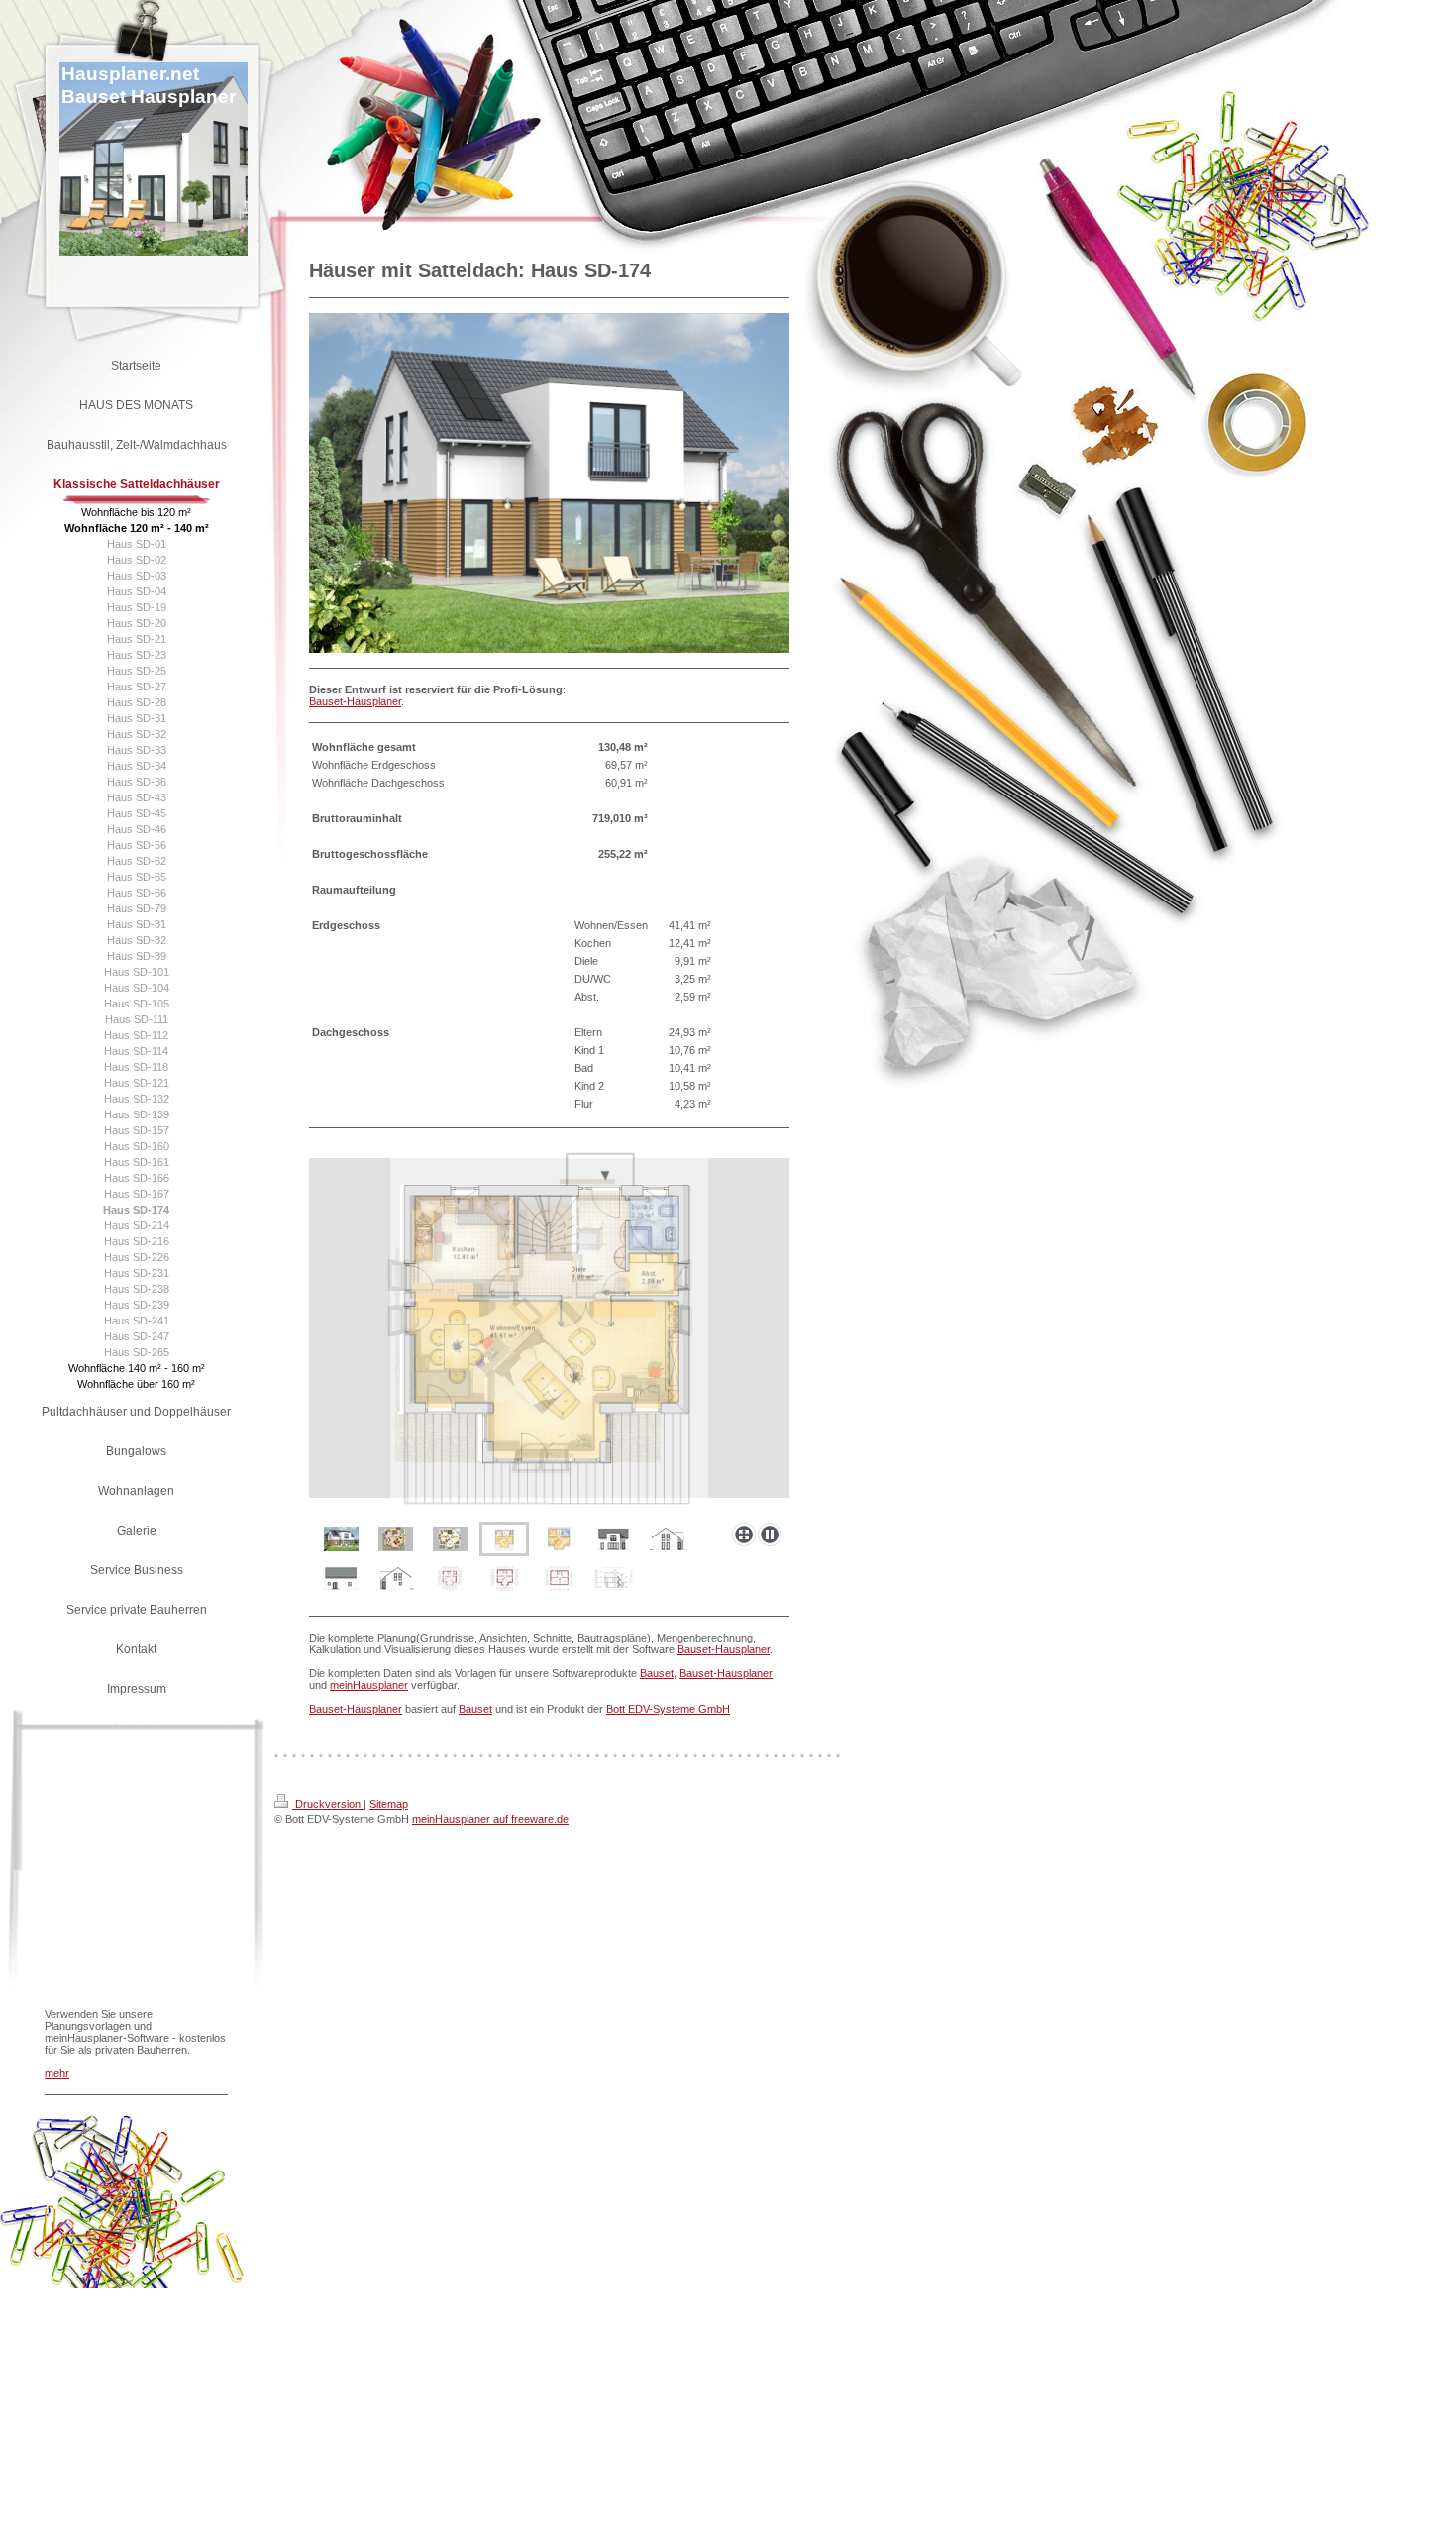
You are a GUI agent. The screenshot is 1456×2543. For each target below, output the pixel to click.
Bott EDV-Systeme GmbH (668, 1709)
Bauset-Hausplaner (355, 701)
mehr (57, 2073)
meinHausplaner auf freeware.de (490, 1819)
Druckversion (328, 1804)
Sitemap (389, 1804)
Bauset (657, 1673)
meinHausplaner (369, 1685)
